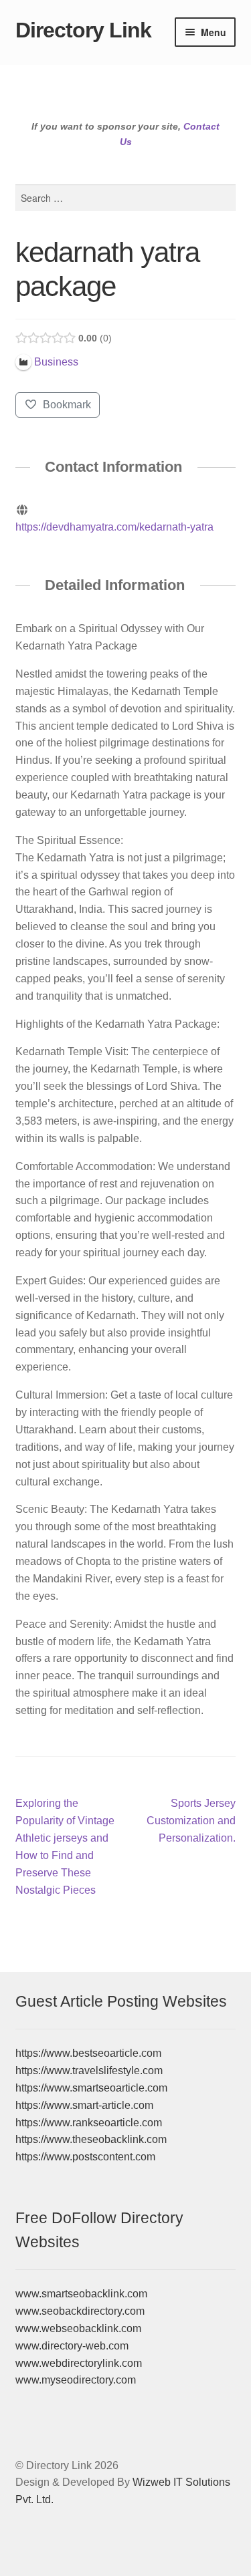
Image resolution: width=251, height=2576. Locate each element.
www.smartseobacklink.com (81, 2294)
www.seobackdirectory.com (80, 2311)
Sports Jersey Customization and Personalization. (191, 1820)
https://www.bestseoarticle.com (88, 2053)
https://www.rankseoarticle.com (89, 2123)
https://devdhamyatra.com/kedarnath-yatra (114, 527)
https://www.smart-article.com (84, 2105)
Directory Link (83, 30)
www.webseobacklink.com (78, 2328)
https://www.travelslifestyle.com (89, 2070)
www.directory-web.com (72, 2346)
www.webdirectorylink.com (79, 2363)
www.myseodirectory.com (76, 2380)
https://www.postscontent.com (85, 2157)
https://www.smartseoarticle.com (91, 2088)
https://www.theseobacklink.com (91, 2139)
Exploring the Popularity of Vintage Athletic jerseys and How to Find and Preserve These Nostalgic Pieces (65, 1846)
